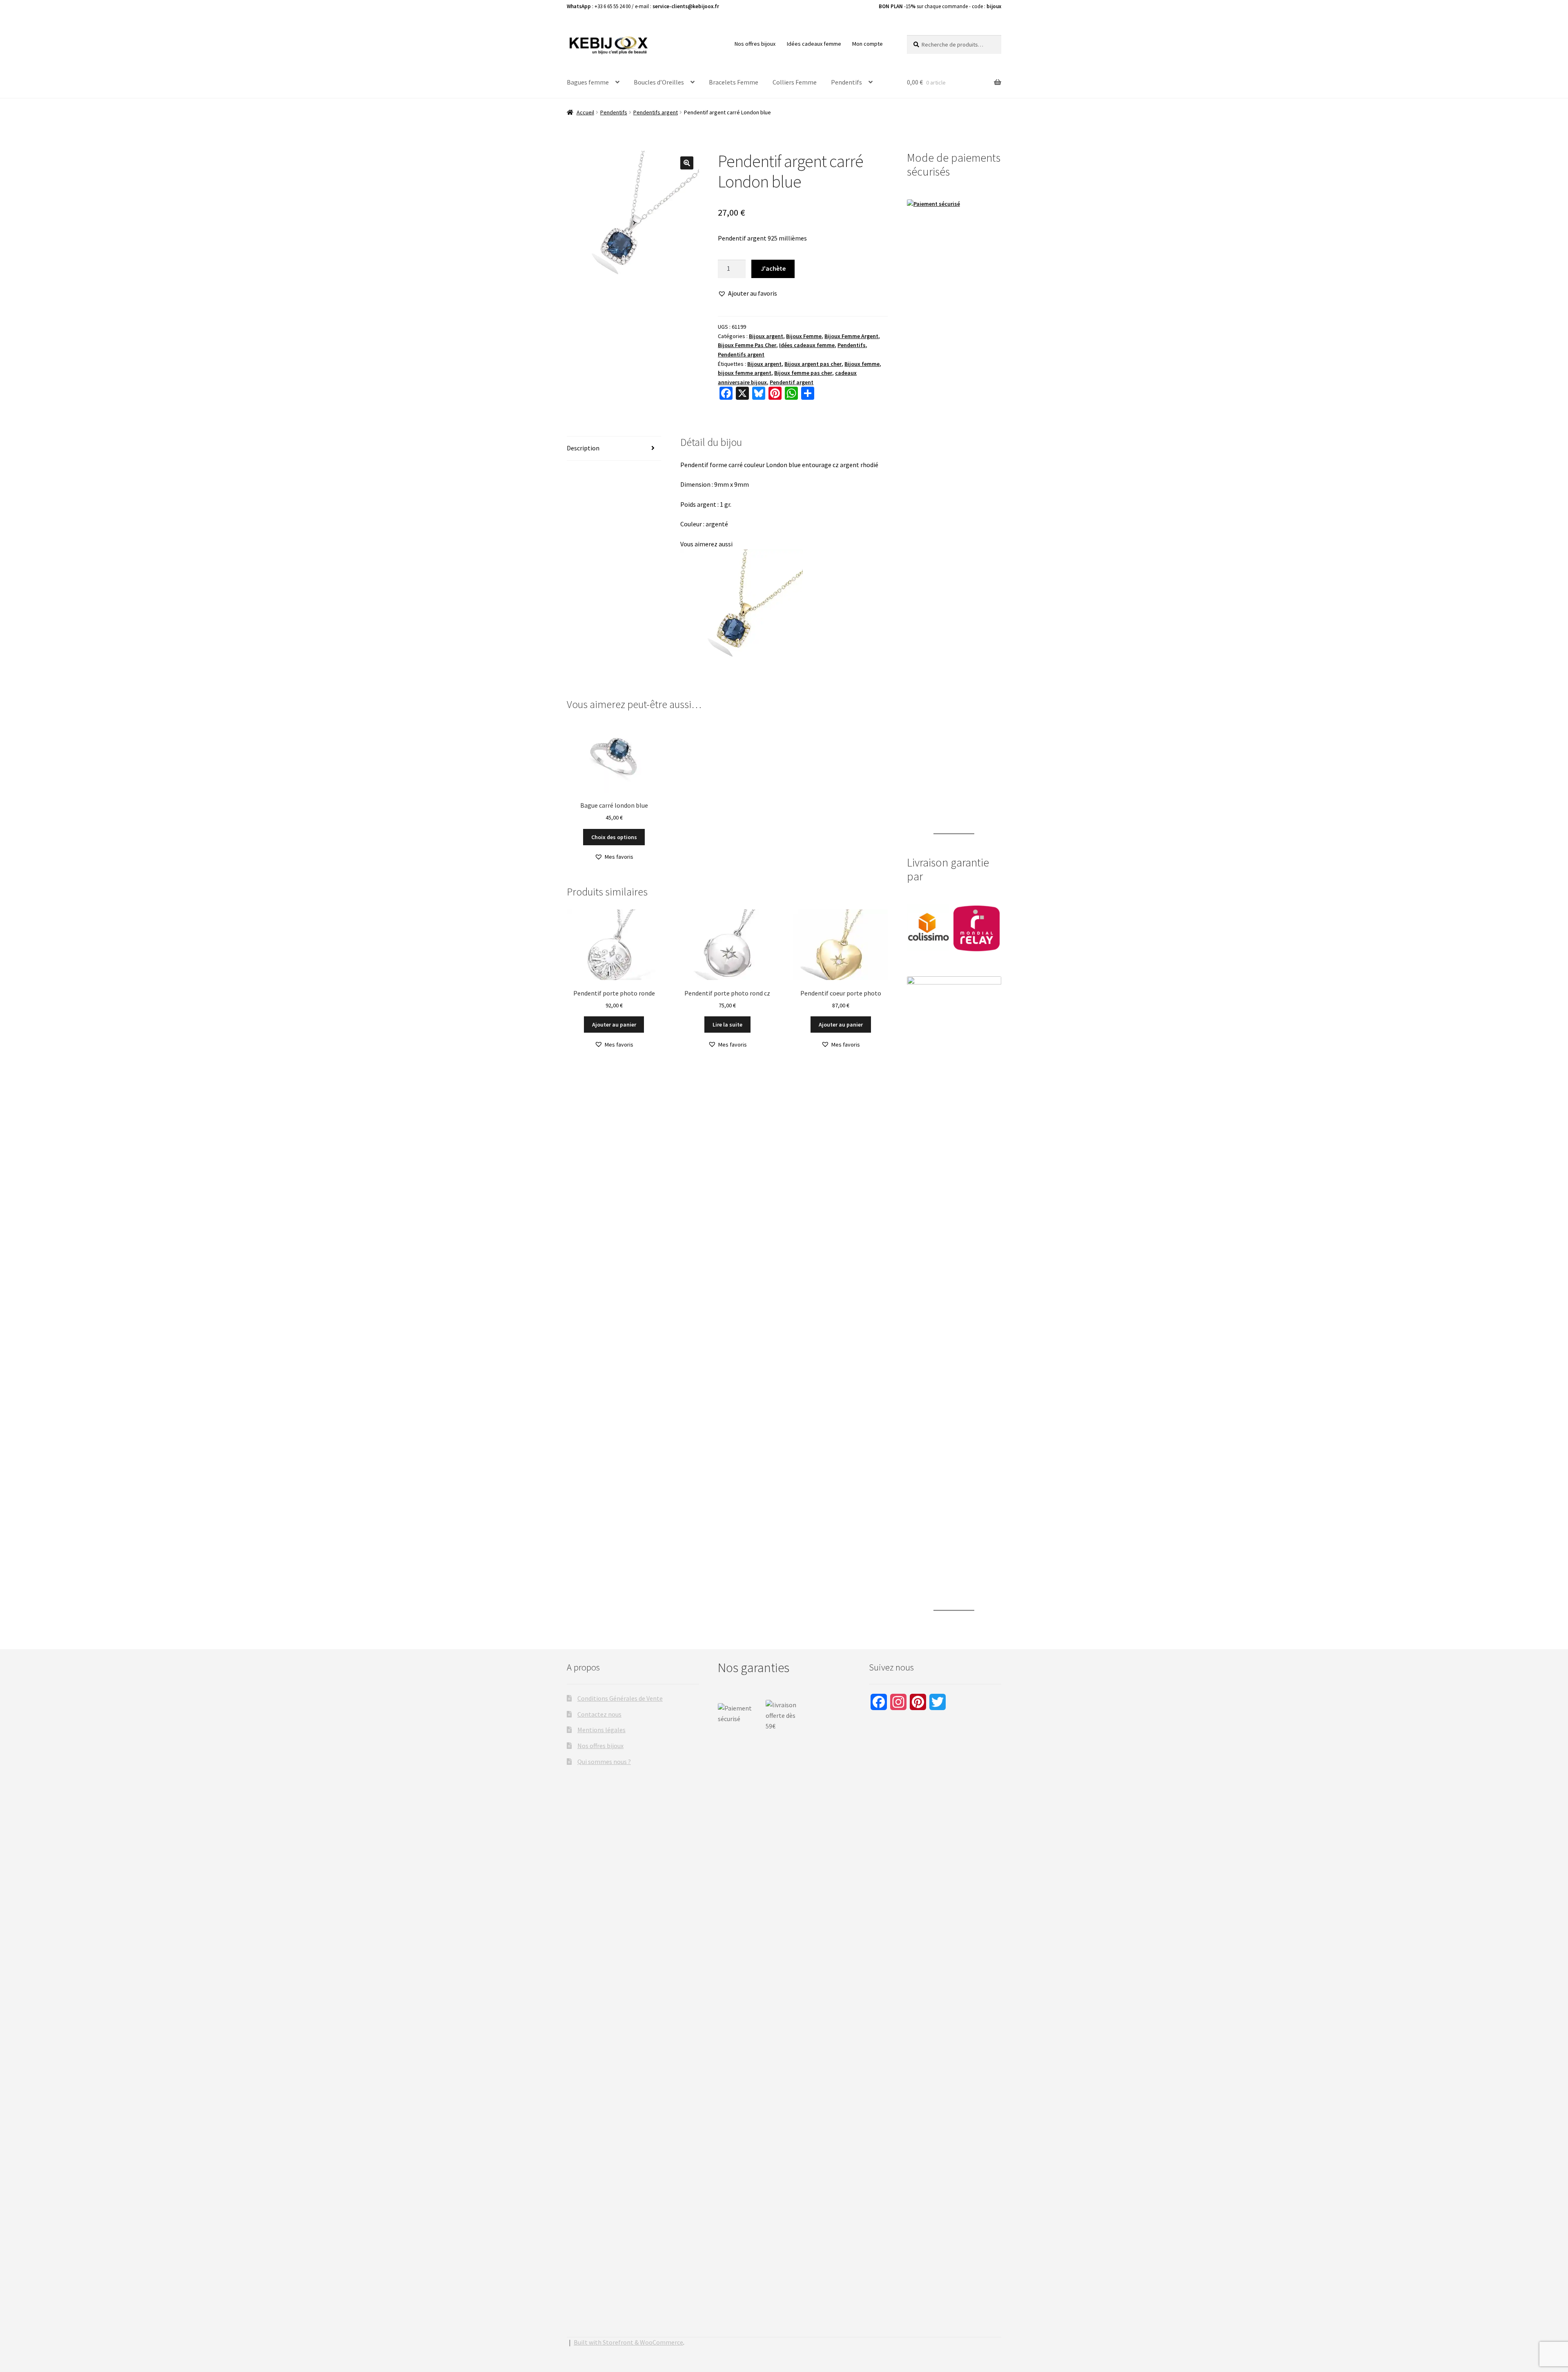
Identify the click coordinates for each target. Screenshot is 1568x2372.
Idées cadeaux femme (814, 44)
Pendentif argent (792, 382)
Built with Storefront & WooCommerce (628, 2342)
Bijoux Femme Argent (851, 336)
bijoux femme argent (745, 373)
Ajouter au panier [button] (614, 1025)
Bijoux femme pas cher (803, 373)
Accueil (585, 112)
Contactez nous (599, 1714)
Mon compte (868, 44)
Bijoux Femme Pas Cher (747, 345)
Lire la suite (727, 1025)
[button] (687, 163)
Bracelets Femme (734, 82)
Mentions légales (601, 1730)
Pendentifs (846, 82)
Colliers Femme (795, 82)
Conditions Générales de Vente (620, 1698)
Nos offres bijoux (755, 44)
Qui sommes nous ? (604, 1762)
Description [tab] (583, 448)
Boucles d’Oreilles (659, 82)
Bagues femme (588, 82)
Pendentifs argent (656, 112)
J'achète (773, 268)
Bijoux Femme (804, 336)
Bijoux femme (862, 364)
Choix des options (614, 837)
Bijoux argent (766, 336)
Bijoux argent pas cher (813, 364)
